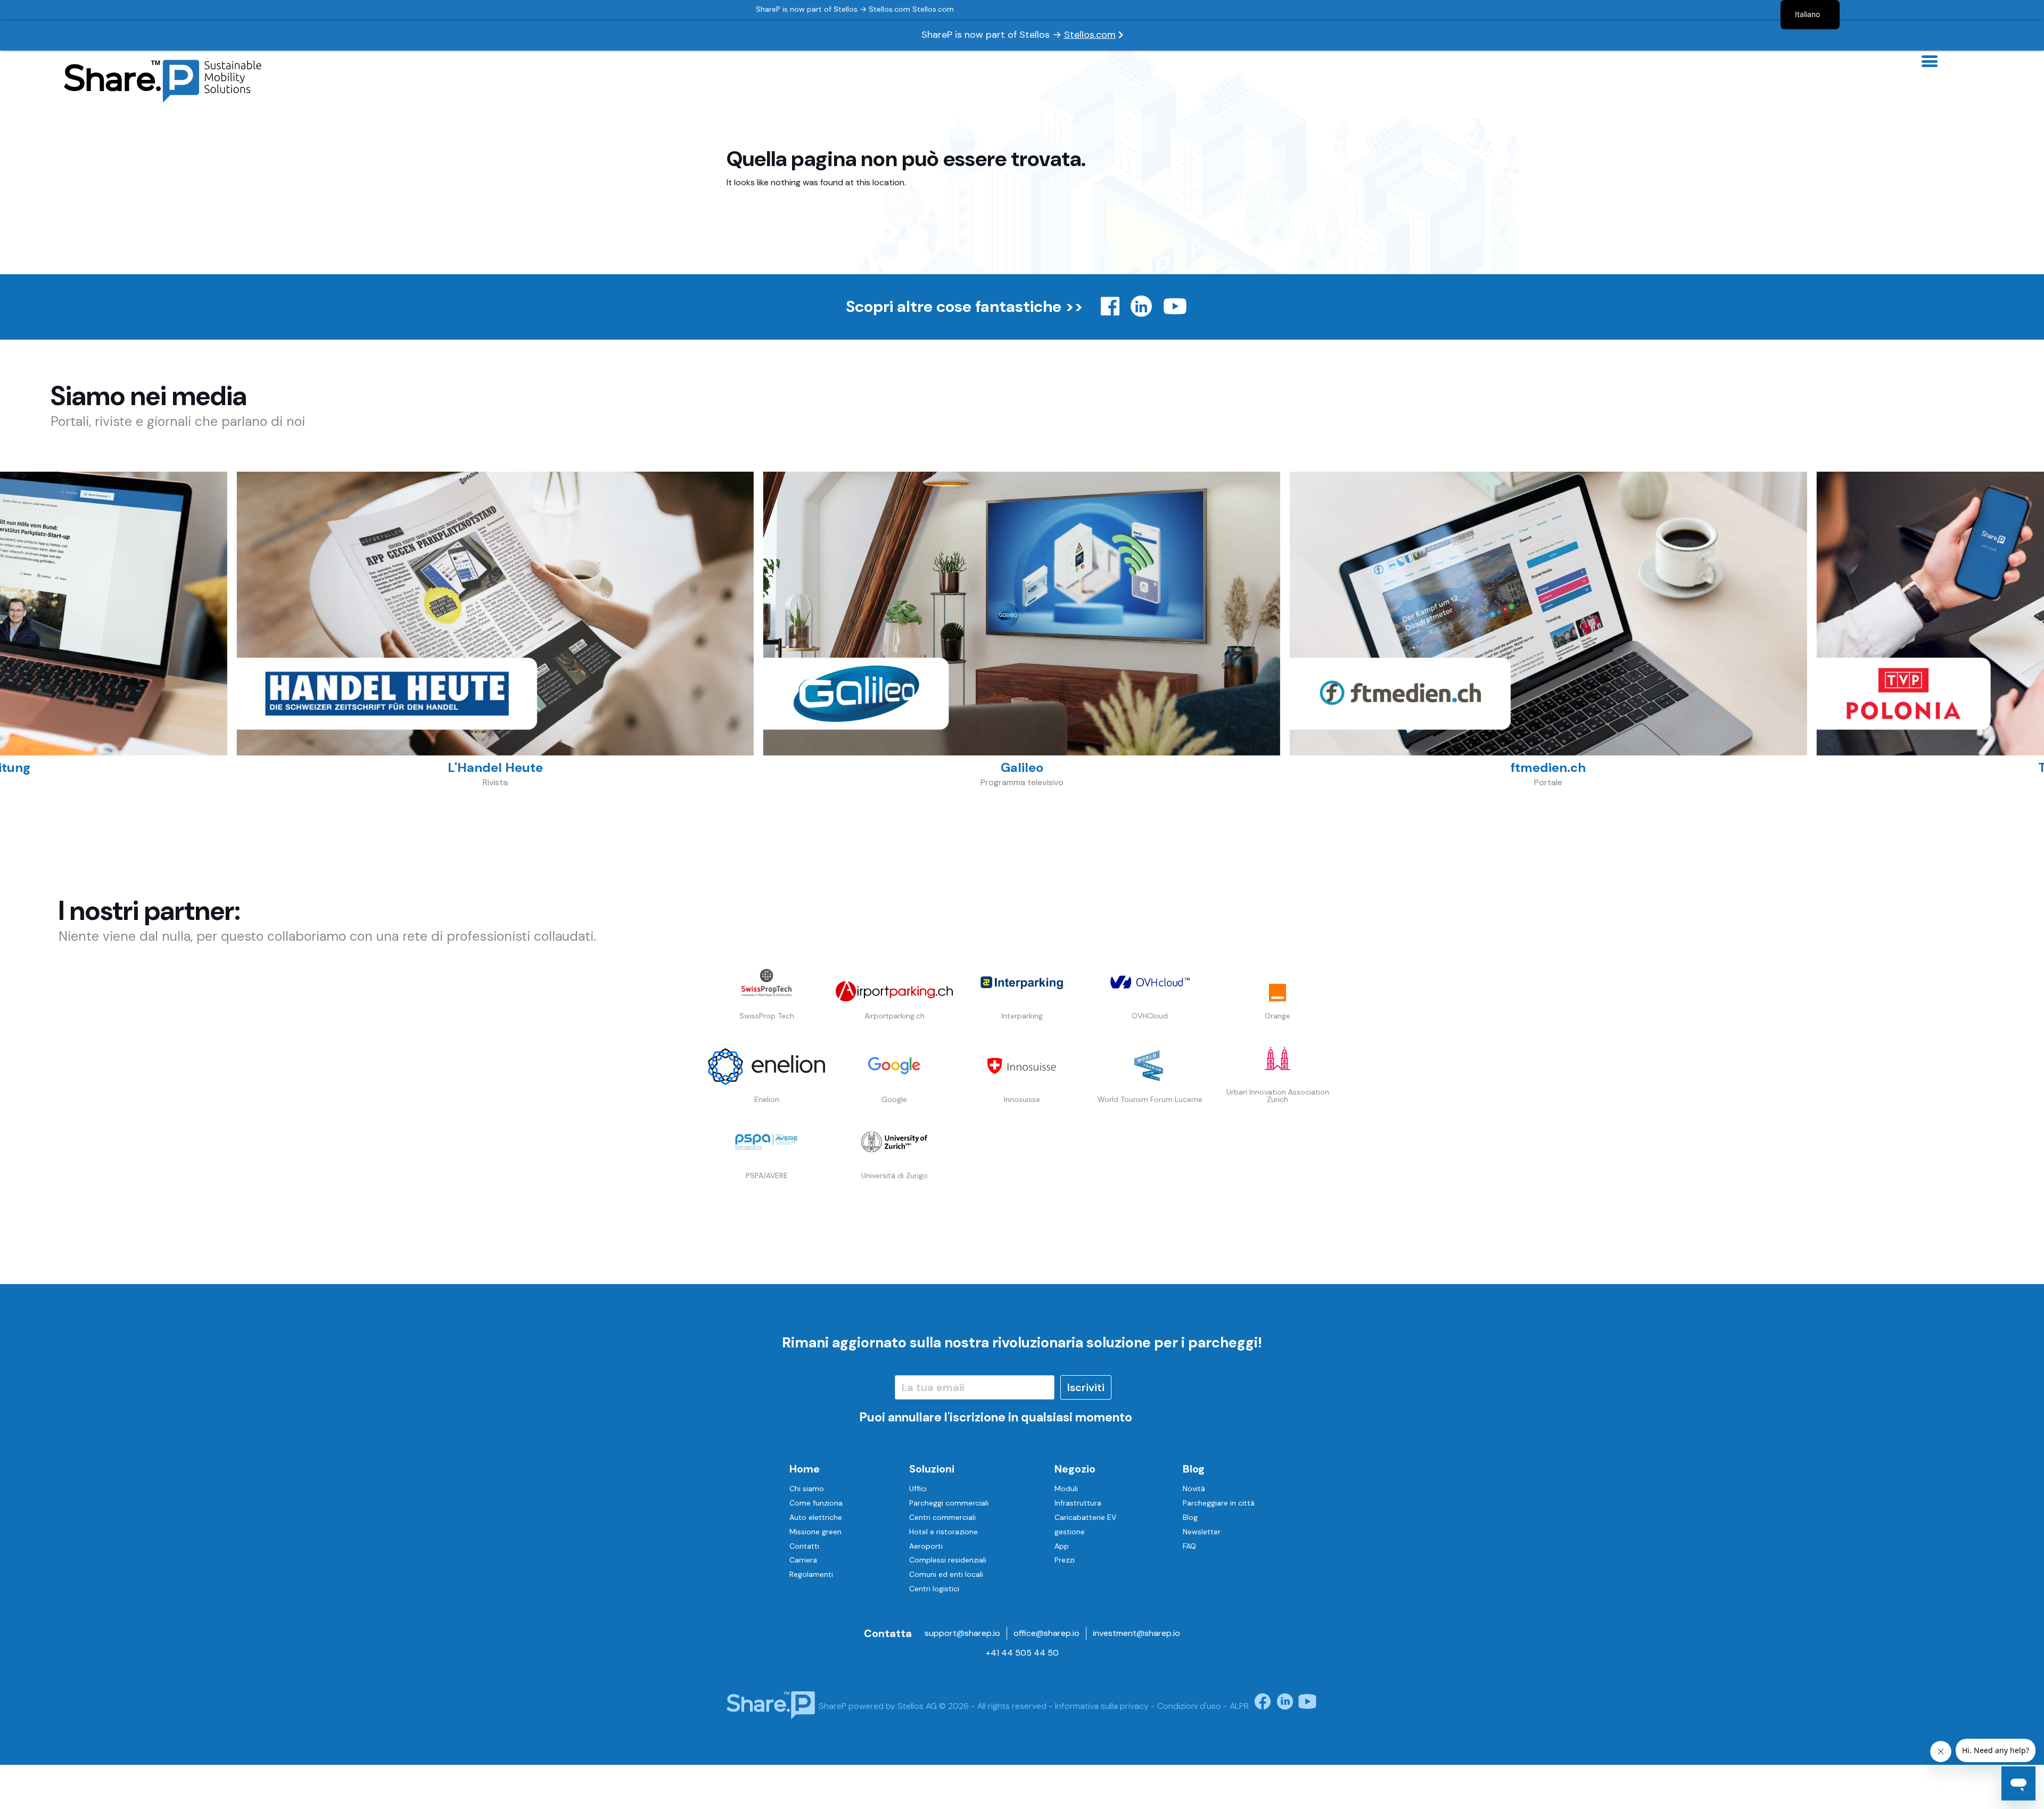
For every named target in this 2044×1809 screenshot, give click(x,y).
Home (805, 1469)
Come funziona (816, 1503)
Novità (1194, 1489)
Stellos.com (1090, 35)
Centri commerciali (942, 1517)
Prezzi (1065, 1560)
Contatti (804, 1546)
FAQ (1189, 1546)
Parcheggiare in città (1219, 1503)
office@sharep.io (1046, 1633)
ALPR (1239, 1706)
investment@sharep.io (1136, 1633)
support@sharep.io (962, 1633)
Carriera (803, 1560)
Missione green (815, 1532)
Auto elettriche (816, 1517)
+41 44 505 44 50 (1022, 1653)
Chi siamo (807, 1489)
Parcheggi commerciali (949, 1503)
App (1062, 1546)
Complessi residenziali (948, 1560)
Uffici (918, 1489)
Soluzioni (932, 1469)
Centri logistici (934, 1589)
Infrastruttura (1078, 1503)
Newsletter (1202, 1532)
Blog (1194, 1469)
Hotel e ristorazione (943, 1532)
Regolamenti (811, 1574)
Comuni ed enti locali (946, 1574)
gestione (1070, 1532)
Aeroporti (926, 1546)
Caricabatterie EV (1085, 1517)
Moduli (1066, 1489)
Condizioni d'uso (1189, 1706)
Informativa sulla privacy (1102, 1706)
